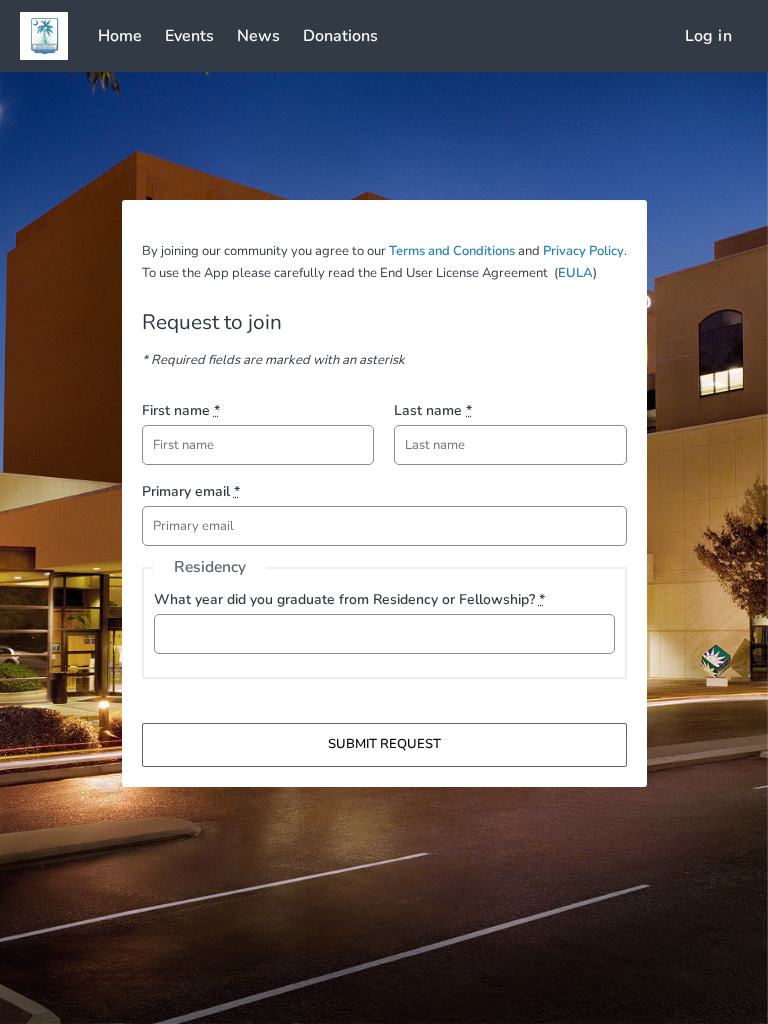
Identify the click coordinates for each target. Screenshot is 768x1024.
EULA (575, 273)
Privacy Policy (583, 251)
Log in (708, 36)
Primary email (191, 491)
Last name (433, 410)
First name (181, 410)
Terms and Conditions (452, 251)
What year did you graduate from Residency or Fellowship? (349, 599)
